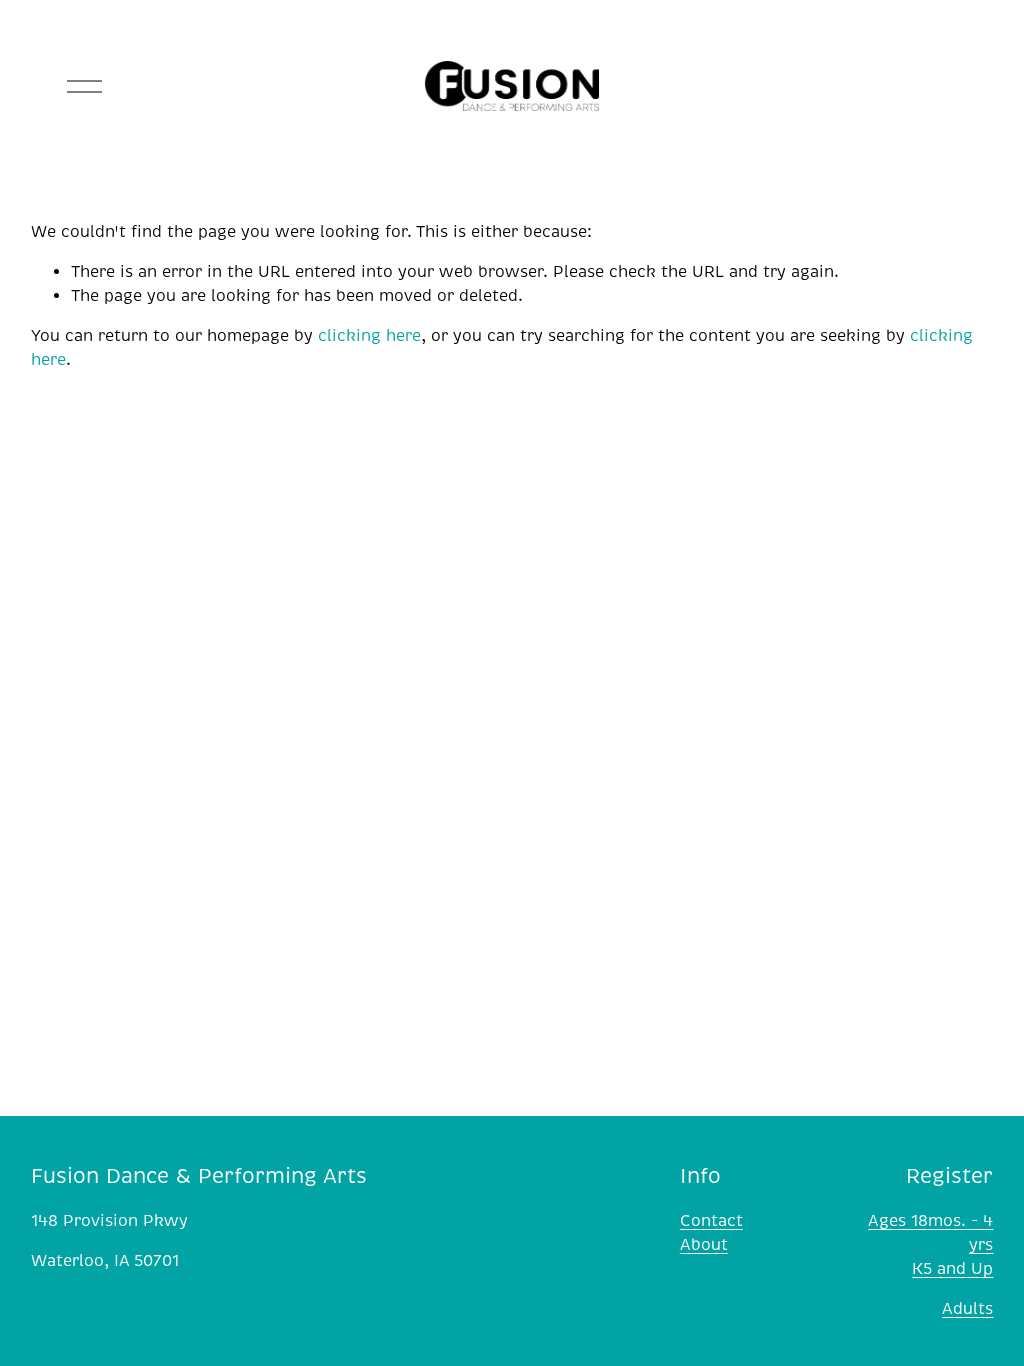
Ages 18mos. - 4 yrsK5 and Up (930, 1245)
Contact (711, 1221)
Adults (967, 1309)
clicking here (369, 336)
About (704, 1245)
